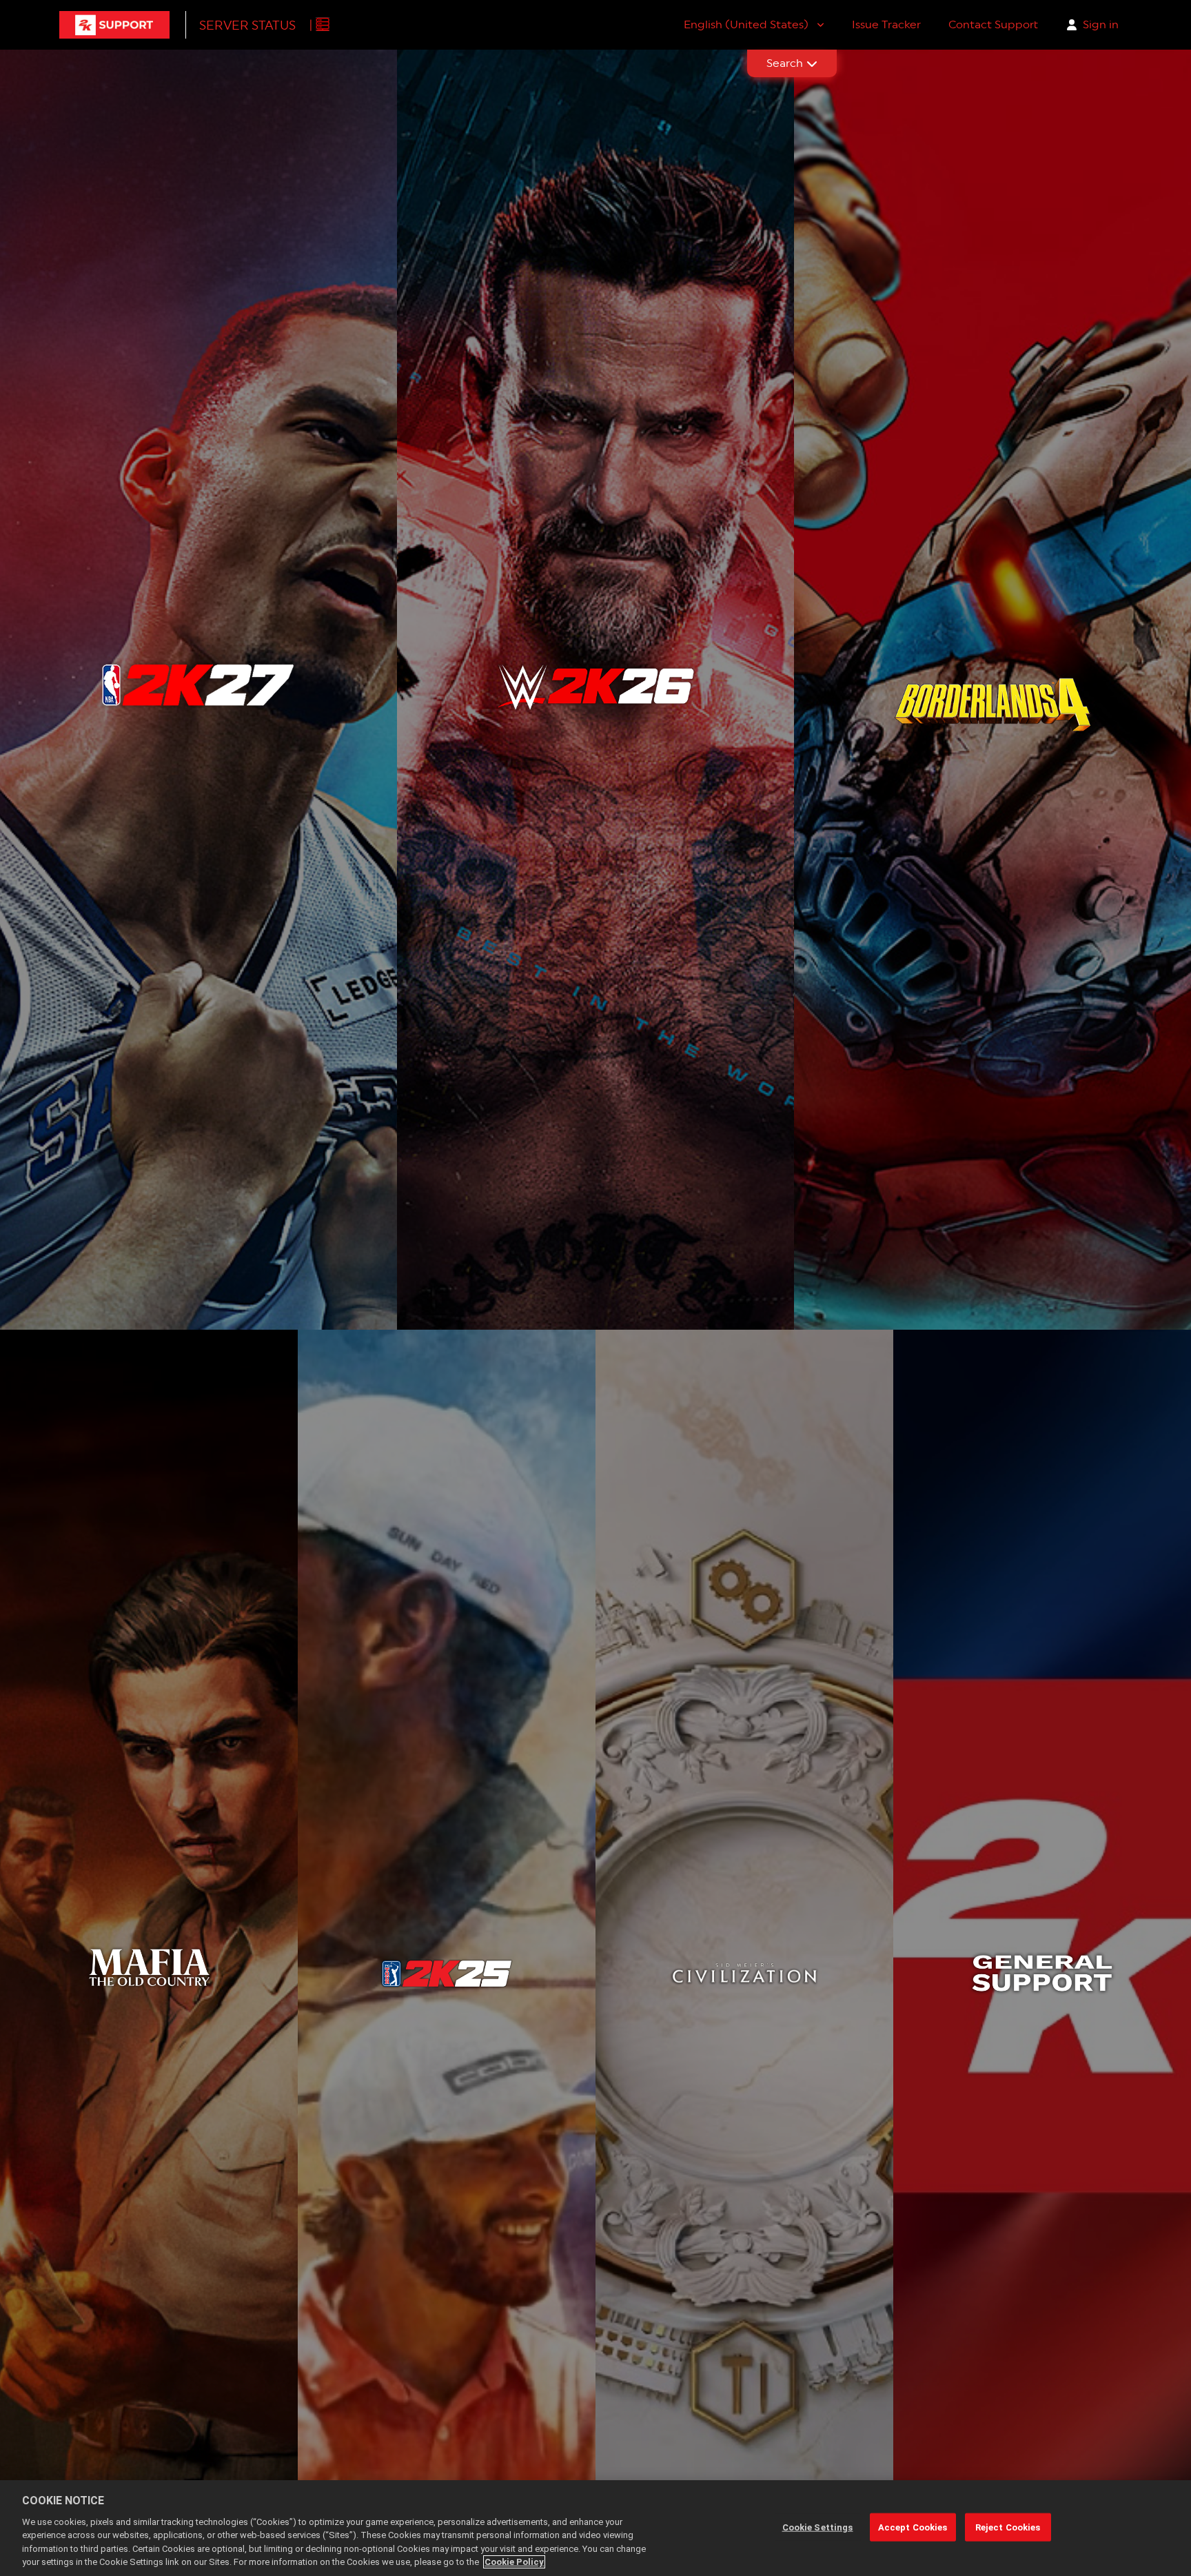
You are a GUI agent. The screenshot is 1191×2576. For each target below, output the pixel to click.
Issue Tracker (886, 24)
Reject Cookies (1008, 2527)
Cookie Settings (818, 2527)
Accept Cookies (913, 2527)
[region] (595, 2528)
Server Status (247, 25)
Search (785, 63)
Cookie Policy (514, 2562)
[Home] (114, 25)
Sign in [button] (1101, 24)
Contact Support (993, 24)
